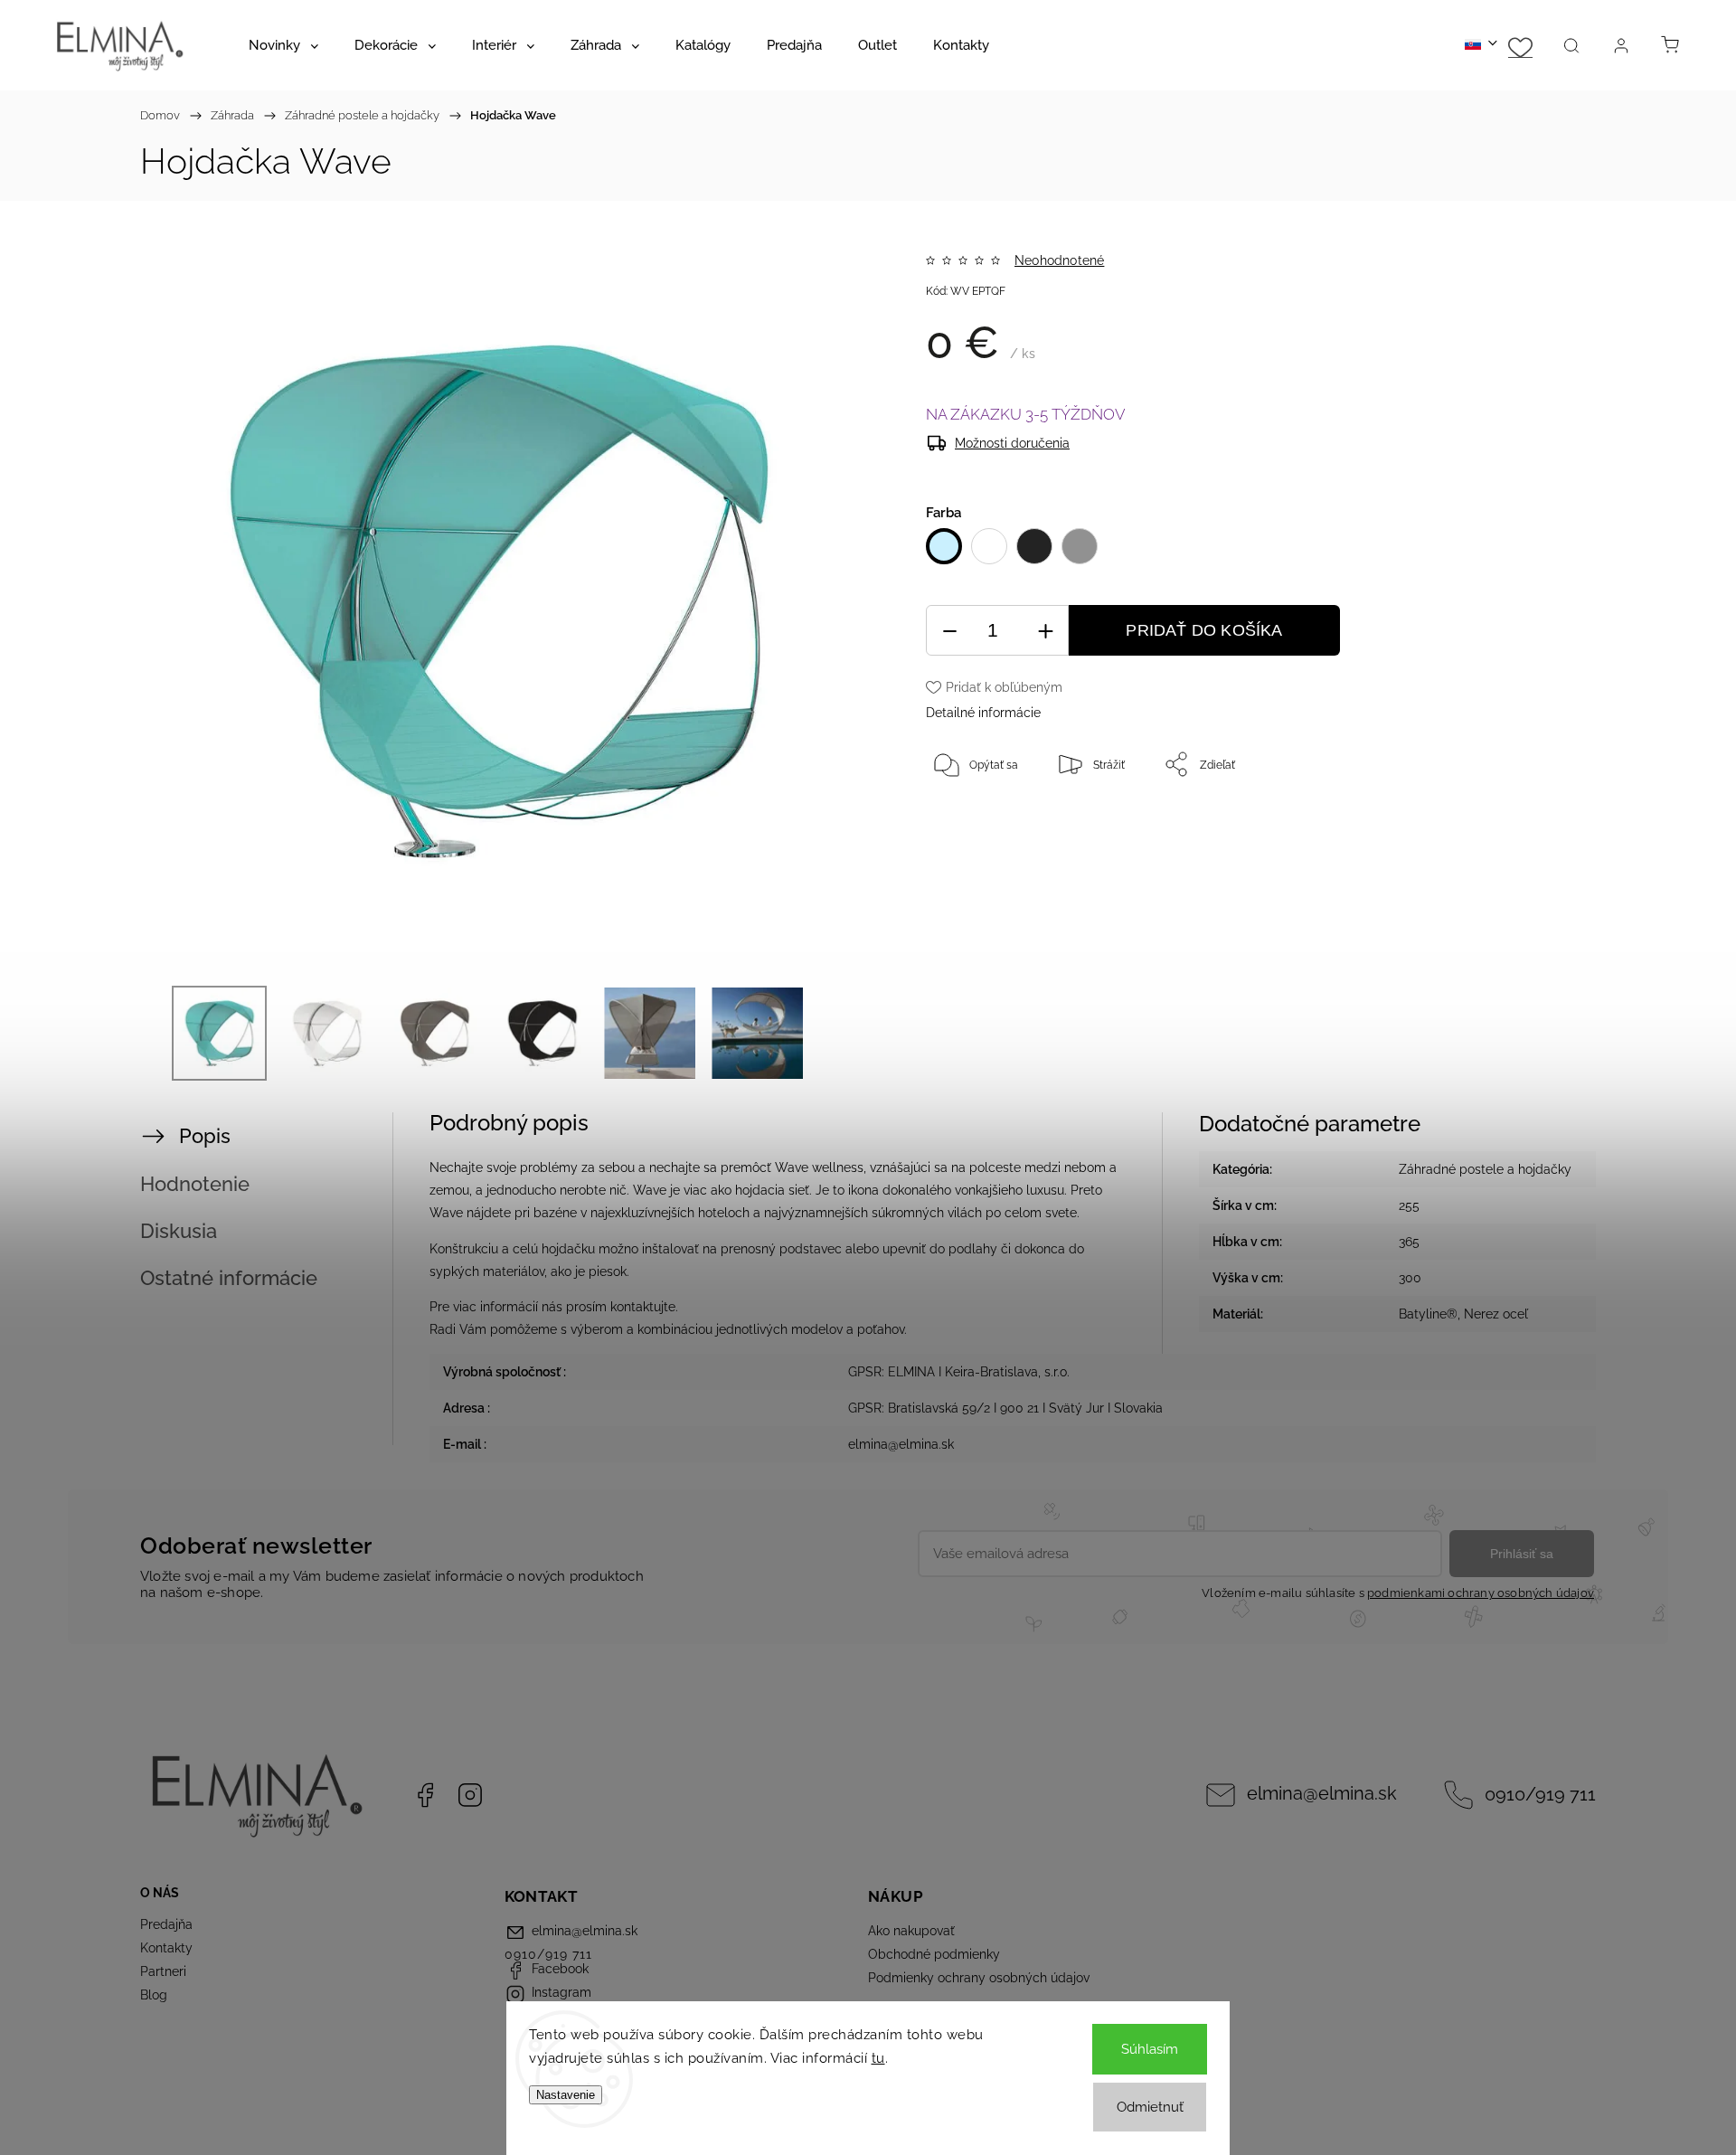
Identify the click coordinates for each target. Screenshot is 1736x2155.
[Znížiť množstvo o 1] (949, 631)
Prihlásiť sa (1522, 1554)
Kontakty (166, 1948)
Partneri (163, 1971)
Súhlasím (1150, 2049)
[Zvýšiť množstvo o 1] (1045, 631)
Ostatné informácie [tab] (229, 1278)
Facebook (425, 1795)
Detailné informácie (983, 713)
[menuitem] (283, 45)
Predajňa (166, 1924)
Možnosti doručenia (1012, 443)
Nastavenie (566, 2095)
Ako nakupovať (911, 1931)
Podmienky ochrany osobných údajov (979, 1978)
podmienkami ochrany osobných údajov (1481, 1593)
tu (878, 2058)
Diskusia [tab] (179, 1231)
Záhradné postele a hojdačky (1485, 1169)
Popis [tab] (205, 1136)
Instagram (470, 1795)
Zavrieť (1505, 824)
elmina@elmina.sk (1322, 1794)
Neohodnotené (1059, 260)
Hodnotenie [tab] (195, 1184)
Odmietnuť (1150, 2107)
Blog (154, 1995)
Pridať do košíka (1204, 630)
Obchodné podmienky (934, 1954)
